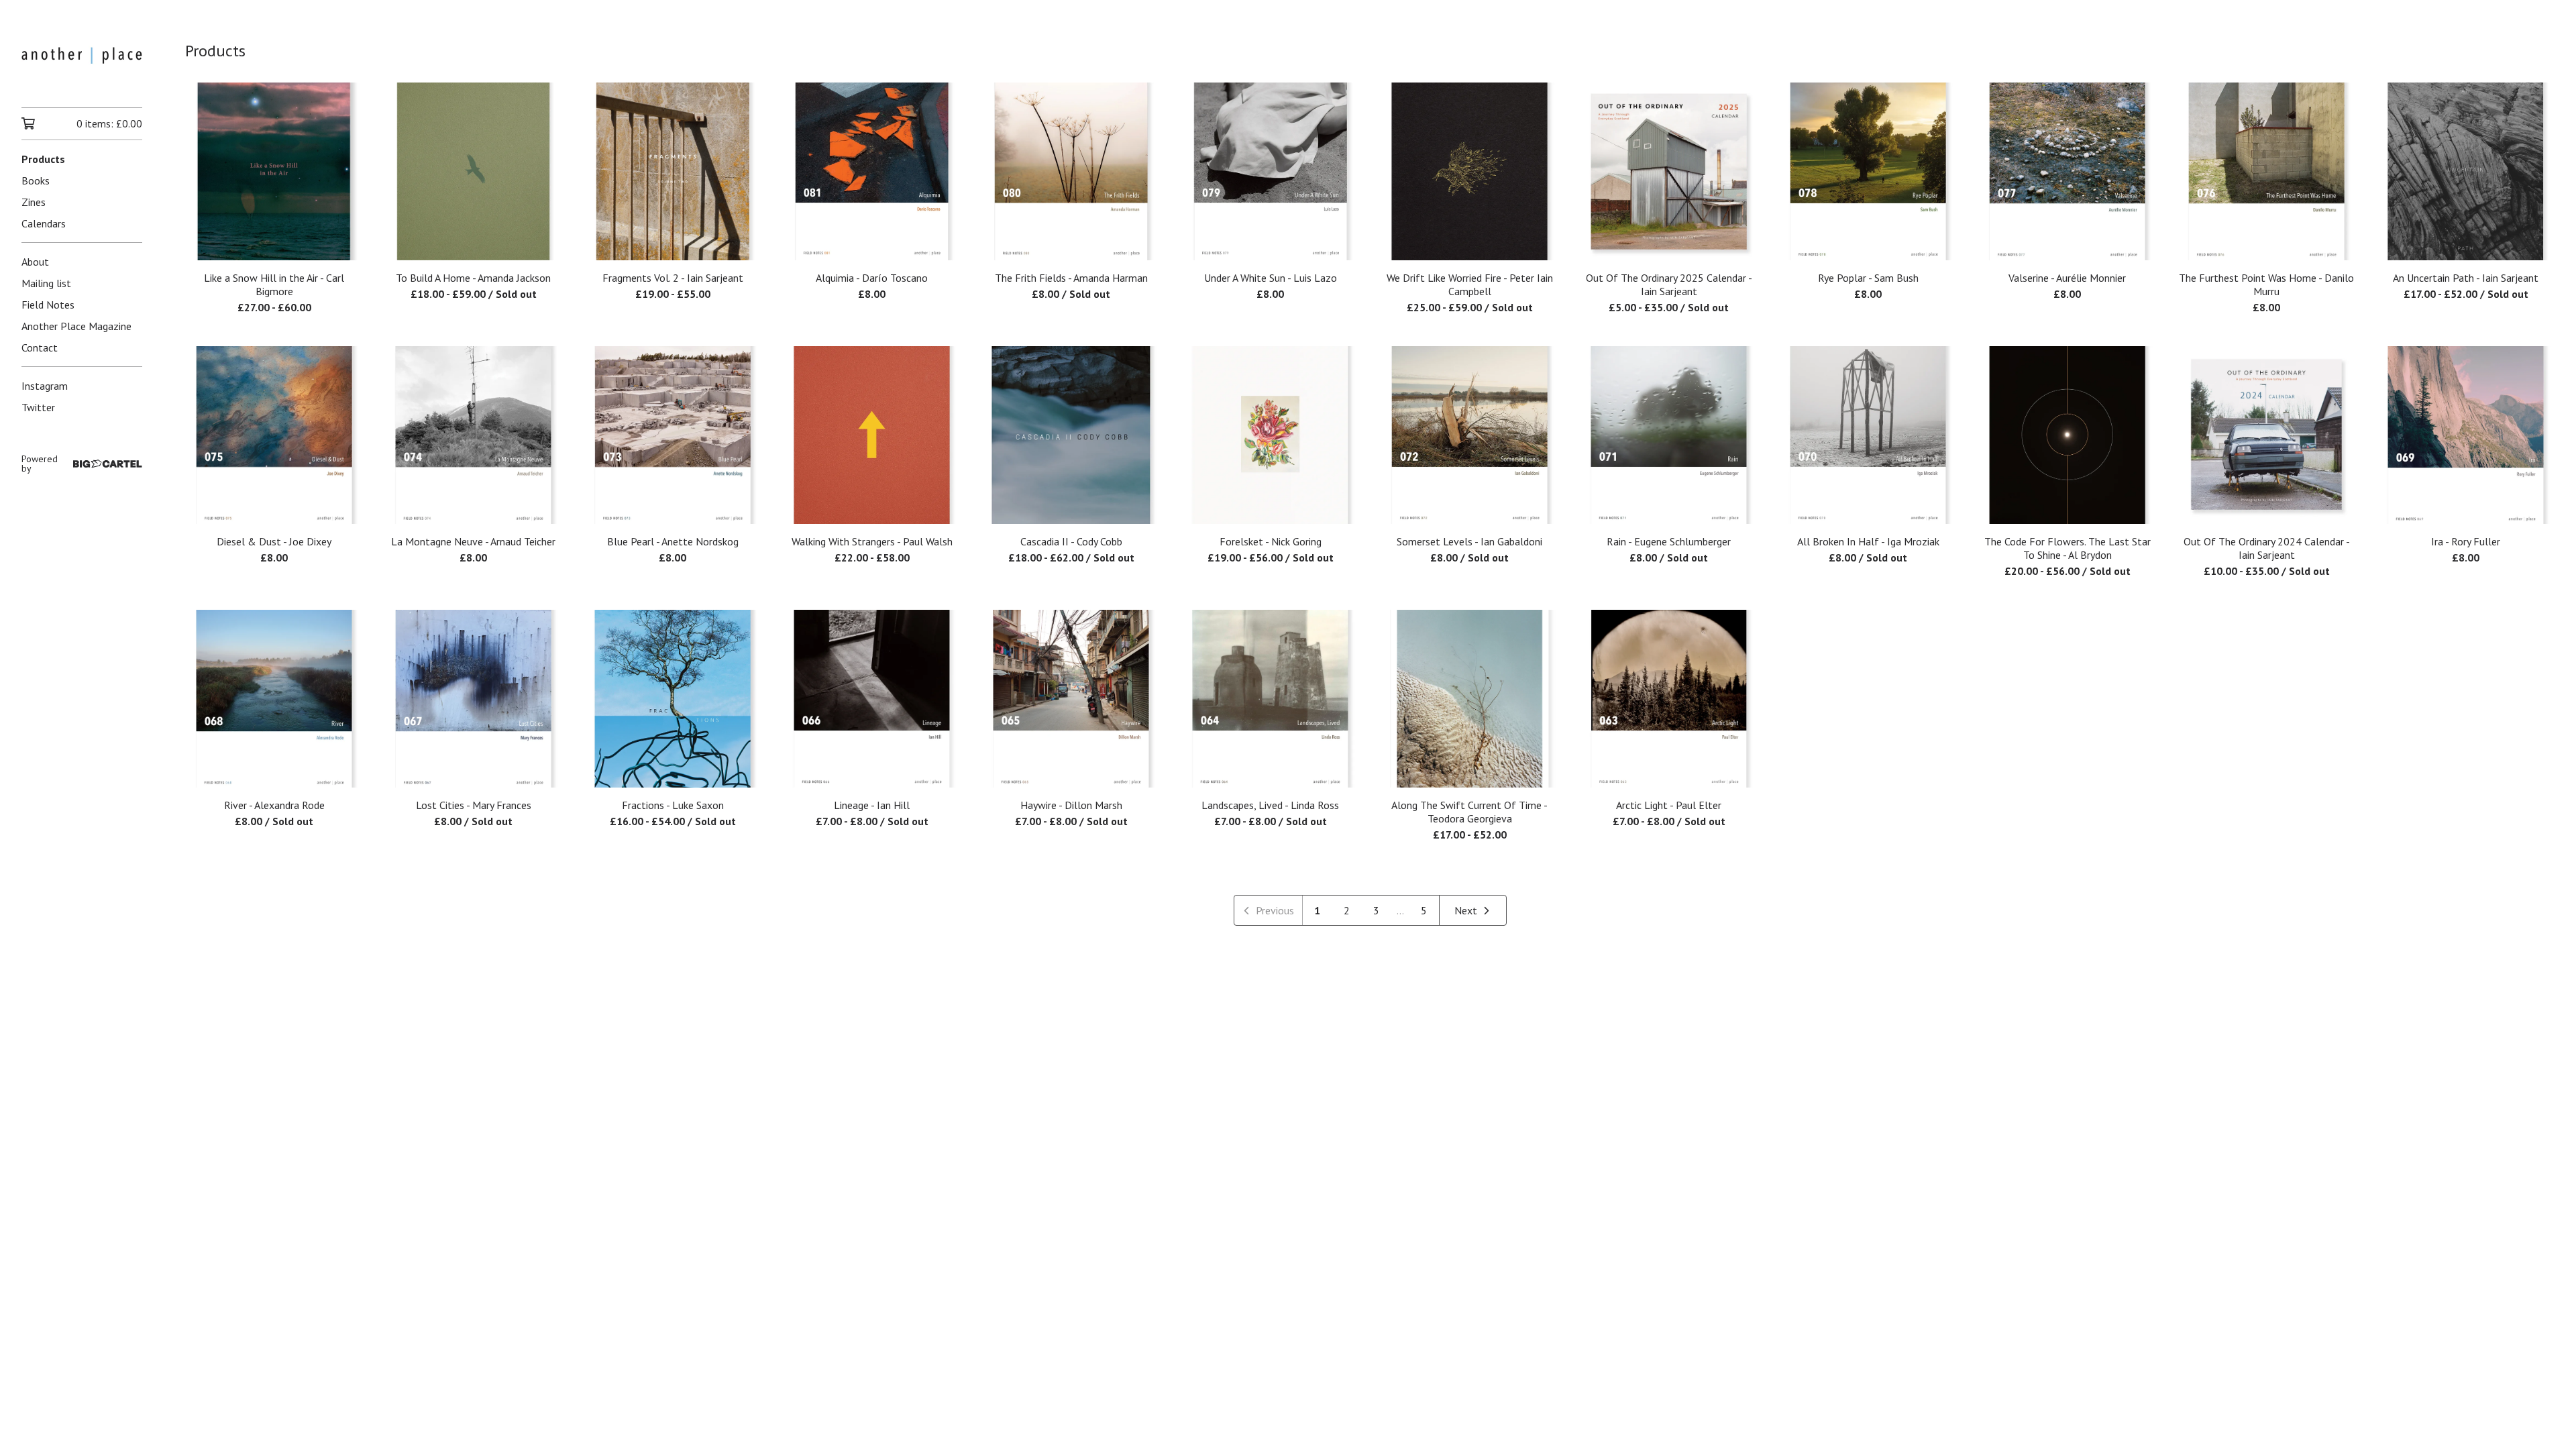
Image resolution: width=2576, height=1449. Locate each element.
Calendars (44, 223)
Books (36, 180)
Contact (40, 347)
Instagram (45, 386)
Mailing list (46, 283)
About (35, 262)
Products (43, 159)
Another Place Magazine (76, 326)
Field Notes (48, 305)
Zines (34, 202)
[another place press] (82, 63)
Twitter (38, 407)
